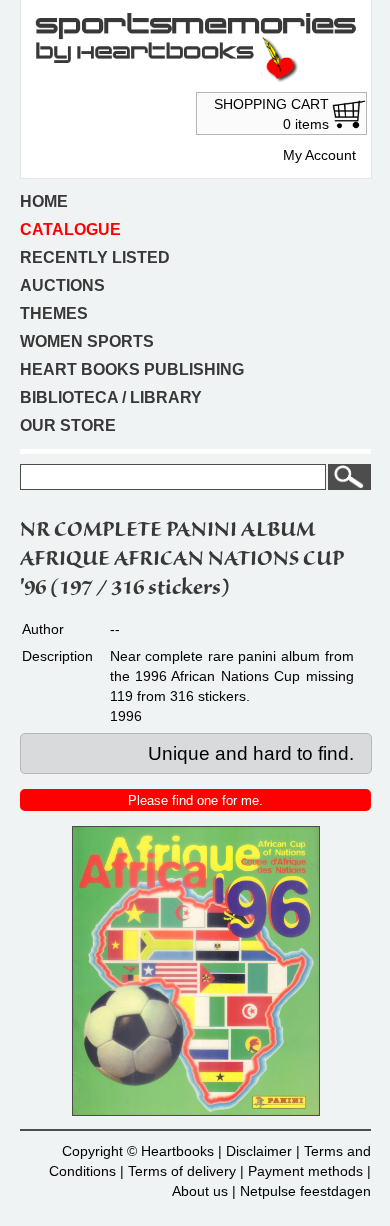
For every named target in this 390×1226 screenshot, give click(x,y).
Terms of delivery (182, 1171)
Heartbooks (177, 1151)
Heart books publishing (132, 369)
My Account (319, 155)
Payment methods (305, 1171)
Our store (68, 425)
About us (200, 1191)
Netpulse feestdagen (305, 1191)
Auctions (62, 285)
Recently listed (95, 257)
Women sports (87, 341)
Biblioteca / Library (111, 397)
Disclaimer (259, 1151)
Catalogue (70, 229)
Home (44, 201)
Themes (54, 313)
